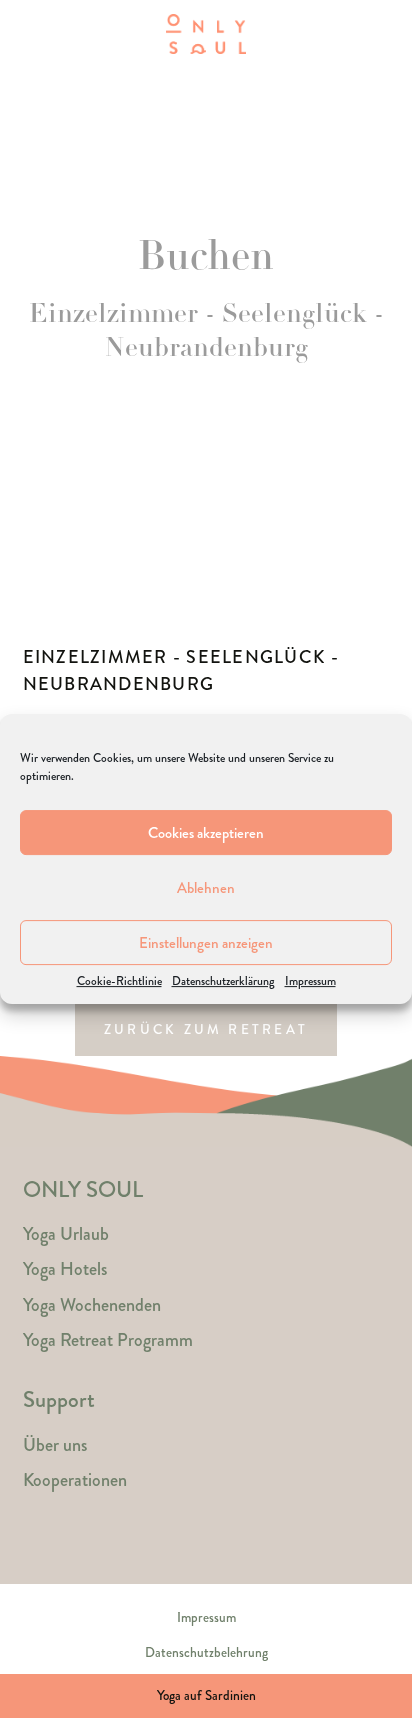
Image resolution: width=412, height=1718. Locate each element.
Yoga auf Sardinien (206, 1695)
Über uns (55, 1445)
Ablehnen (206, 888)
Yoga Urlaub (66, 1234)
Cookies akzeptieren (206, 833)
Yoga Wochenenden (92, 1305)
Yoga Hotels (65, 1269)
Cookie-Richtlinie (119, 982)
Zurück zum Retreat (206, 1029)
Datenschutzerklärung (223, 982)
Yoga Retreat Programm (108, 1340)
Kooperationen (75, 1480)
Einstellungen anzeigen (206, 943)
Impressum (310, 982)
